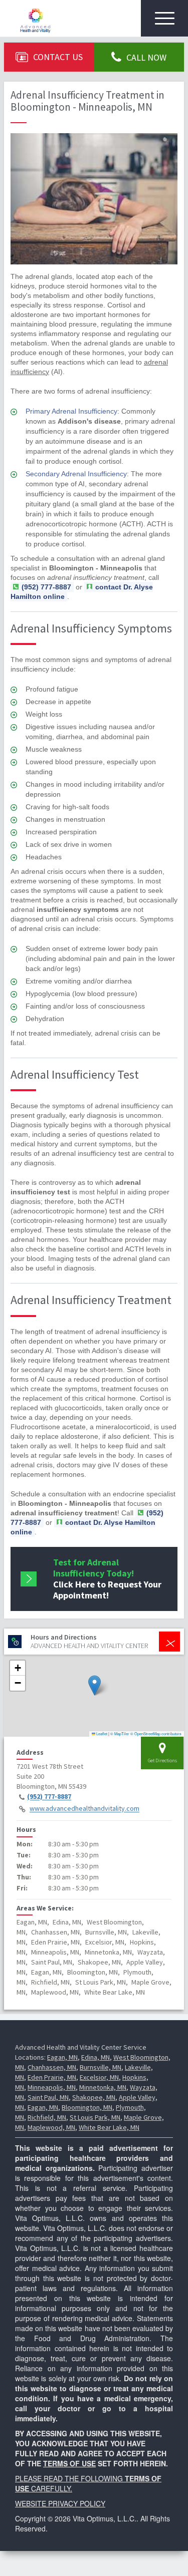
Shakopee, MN (94, 2097)
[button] (95, 1685)
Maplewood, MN (51, 2127)
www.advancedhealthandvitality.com (84, 1809)
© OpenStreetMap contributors (156, 1733)
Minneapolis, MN (52, 2087)
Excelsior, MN (99, 2077)
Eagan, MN (62, 2057)
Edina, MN (96, 2057)
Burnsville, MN (101, 2067)
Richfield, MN (47, 2117)
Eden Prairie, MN (52, 2077)
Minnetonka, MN (103, 2087)
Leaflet (101, 1733)
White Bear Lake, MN (109, 2127)
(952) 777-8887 (49, 1797)
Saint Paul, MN (48, 2097)
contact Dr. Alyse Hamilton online (83, 1527)
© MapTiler (120, 1733)
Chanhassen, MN (52, 2067)
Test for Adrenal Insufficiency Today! (107, 1579)
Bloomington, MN (87, 2107)
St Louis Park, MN (95, 2117)
